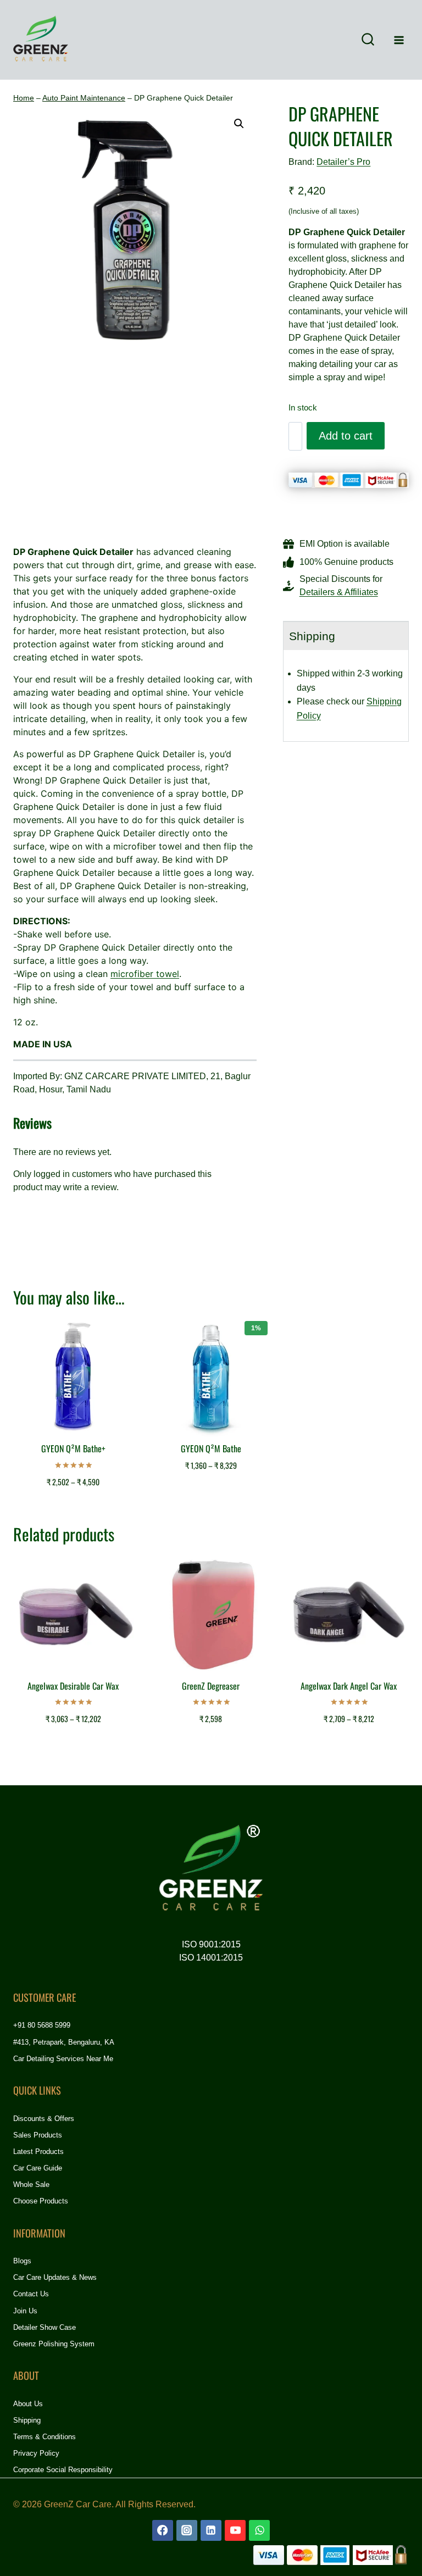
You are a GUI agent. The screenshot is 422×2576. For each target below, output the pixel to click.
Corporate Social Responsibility (63, 2470)
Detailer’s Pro (343, 162)
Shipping (27, 2420)
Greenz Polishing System (54, 2344)
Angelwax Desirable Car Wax (73, 1686)
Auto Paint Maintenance (84, 98)
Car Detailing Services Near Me (63, 2059)
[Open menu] (399, 40)
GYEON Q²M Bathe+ (73, 1448)
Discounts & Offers (44, 2119)
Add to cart (346, 436)
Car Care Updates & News (55, 2277)
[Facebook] (163, 2530)
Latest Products (38, 2152)
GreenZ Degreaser (211, 1686)
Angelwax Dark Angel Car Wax (349, 1686)
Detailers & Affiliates (339, 592)
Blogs (22, 2261)
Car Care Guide (38, 2168)
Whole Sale (31, 2184)
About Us (28, 2404)
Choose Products (41, 2201)
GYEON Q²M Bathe (211, 1448)
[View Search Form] (368, 40)
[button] (239, 124)
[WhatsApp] (259, 2530)
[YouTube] (235, 2530)
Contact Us (31, 2294)
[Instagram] (187, 2530)
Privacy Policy (36, 2453)
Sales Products (38, 2135)
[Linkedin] (211, 2530)
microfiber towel (145, 974)
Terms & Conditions (45, 2437)
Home (24, 98)
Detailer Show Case (45, 2327)
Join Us (25, 2311)
